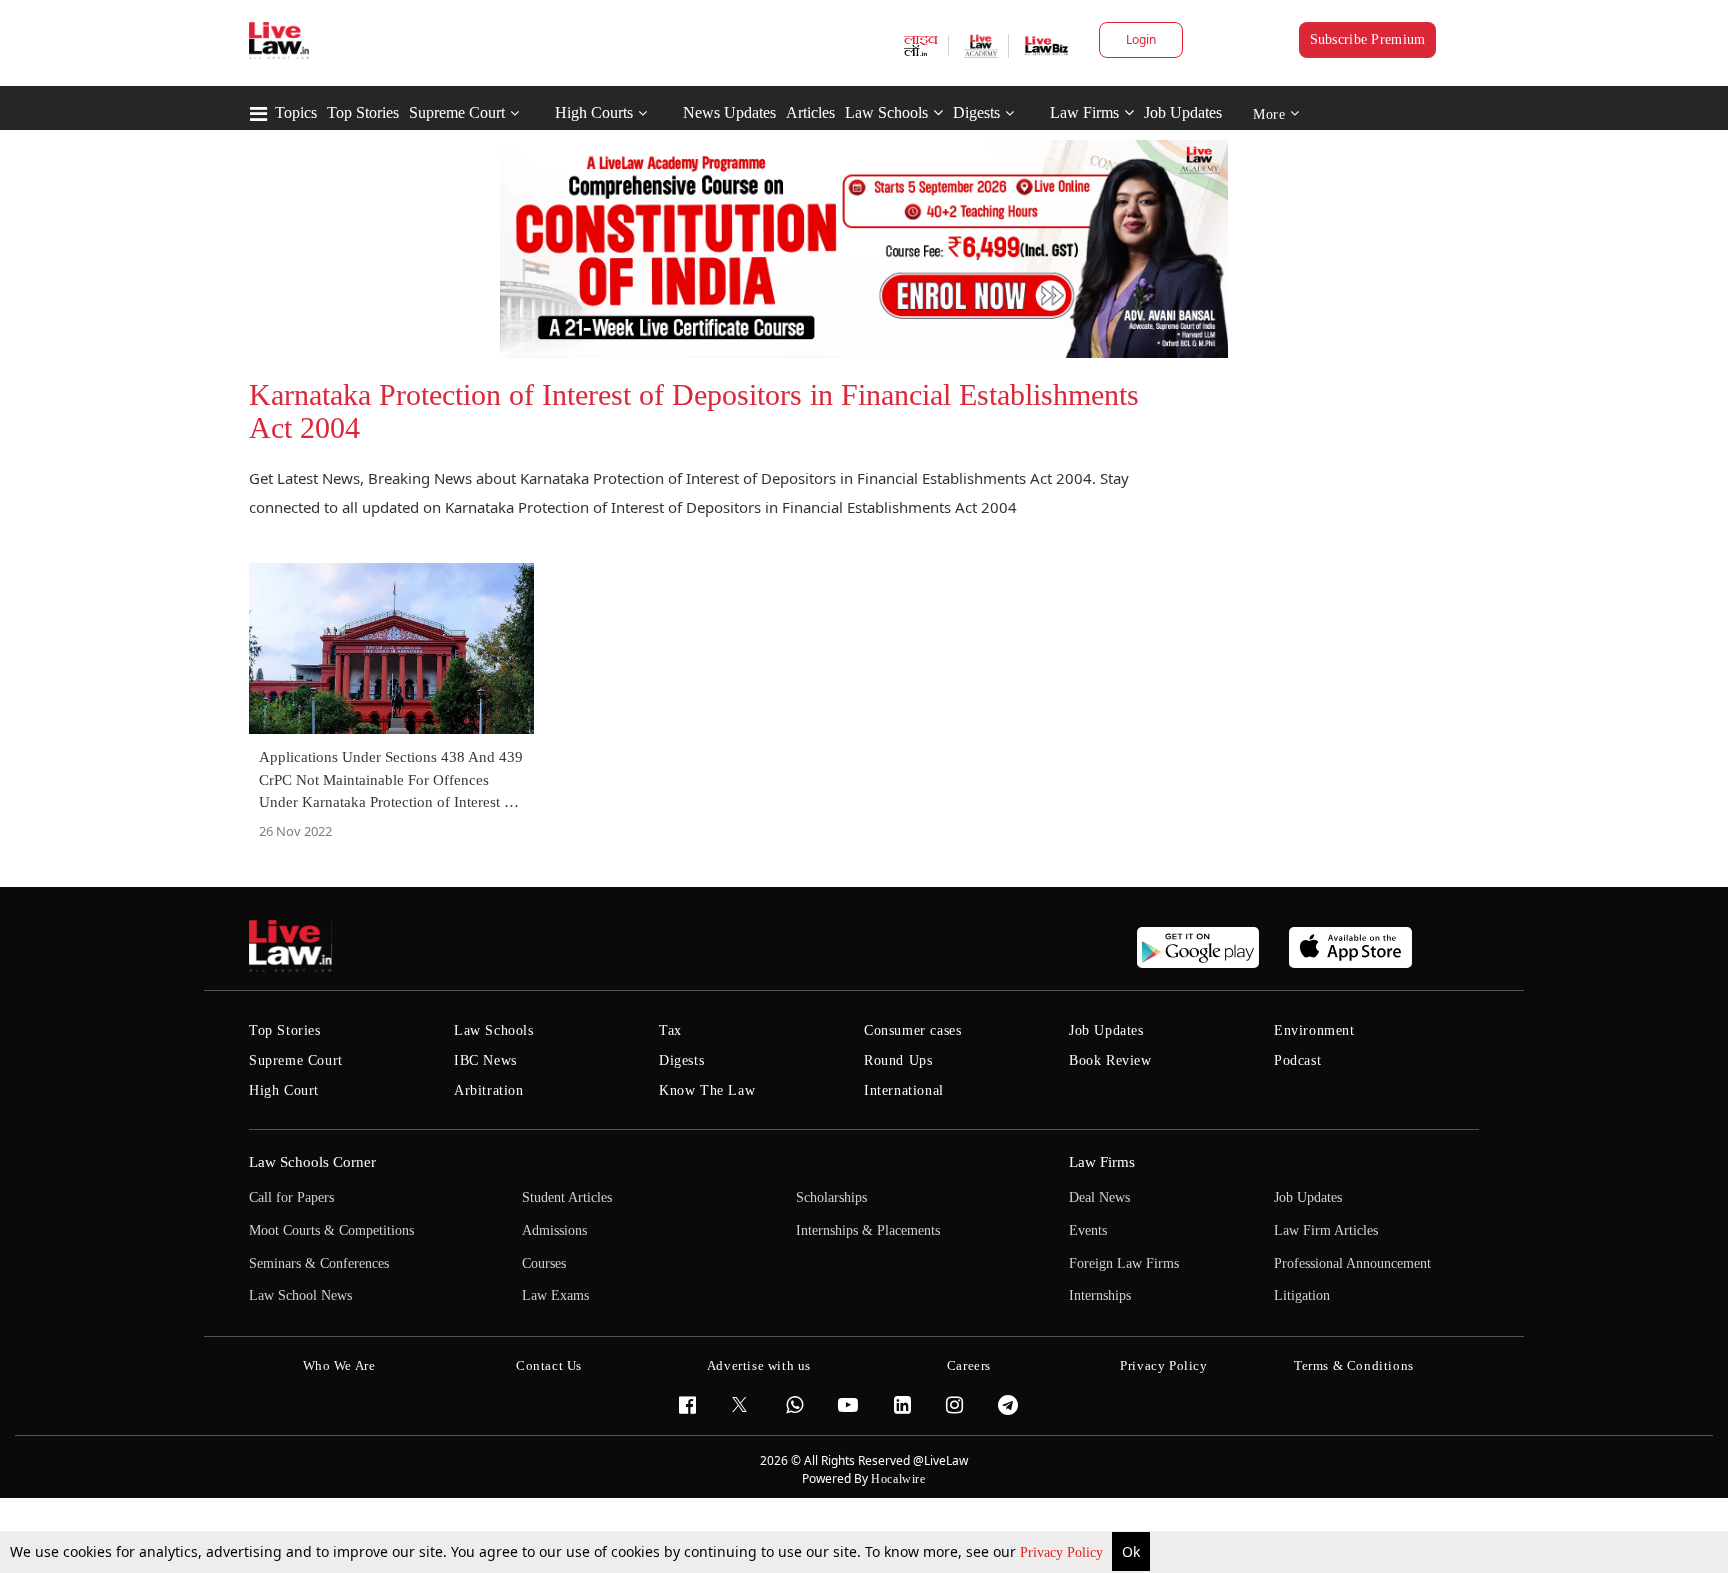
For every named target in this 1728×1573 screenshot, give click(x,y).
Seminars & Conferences (319, 1263)
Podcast (1297, 1060)
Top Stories (363, 112)
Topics (296, 112)
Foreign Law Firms (1124, 1263)
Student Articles (567, 1197)
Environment (1314, 1030)
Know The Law (707, 1090)
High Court (284, 1090)
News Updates (729, 112)
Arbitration (489, 1090)
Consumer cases (912, 1030)
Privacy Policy (1063, 1552)
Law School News (300, 1295)
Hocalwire (898, 1479)
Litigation (1302, 1295)
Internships (1100, 1295)
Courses (544, 1263)
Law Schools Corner (312, 1162)
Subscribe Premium (1368, 39)
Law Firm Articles (1326, 1230)
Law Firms (1084, 112)
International (904, 1090)
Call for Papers (291, 1197)
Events (1088, 1230)
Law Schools (886, 112)
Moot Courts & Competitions (331, 1230)
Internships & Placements (868, 1230)
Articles (810, 112)
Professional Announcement (1352, 1263)
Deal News (1099, 1197)
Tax (670, 1030)
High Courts (594, 112)
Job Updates (1183, 112)
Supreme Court (457, 112)
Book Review (1110, 1060)
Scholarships (831, 1197)
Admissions (554, 1230)
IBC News (485, 1060)
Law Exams (555, 1295)
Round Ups (898, 1060)
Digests (976, 112)
